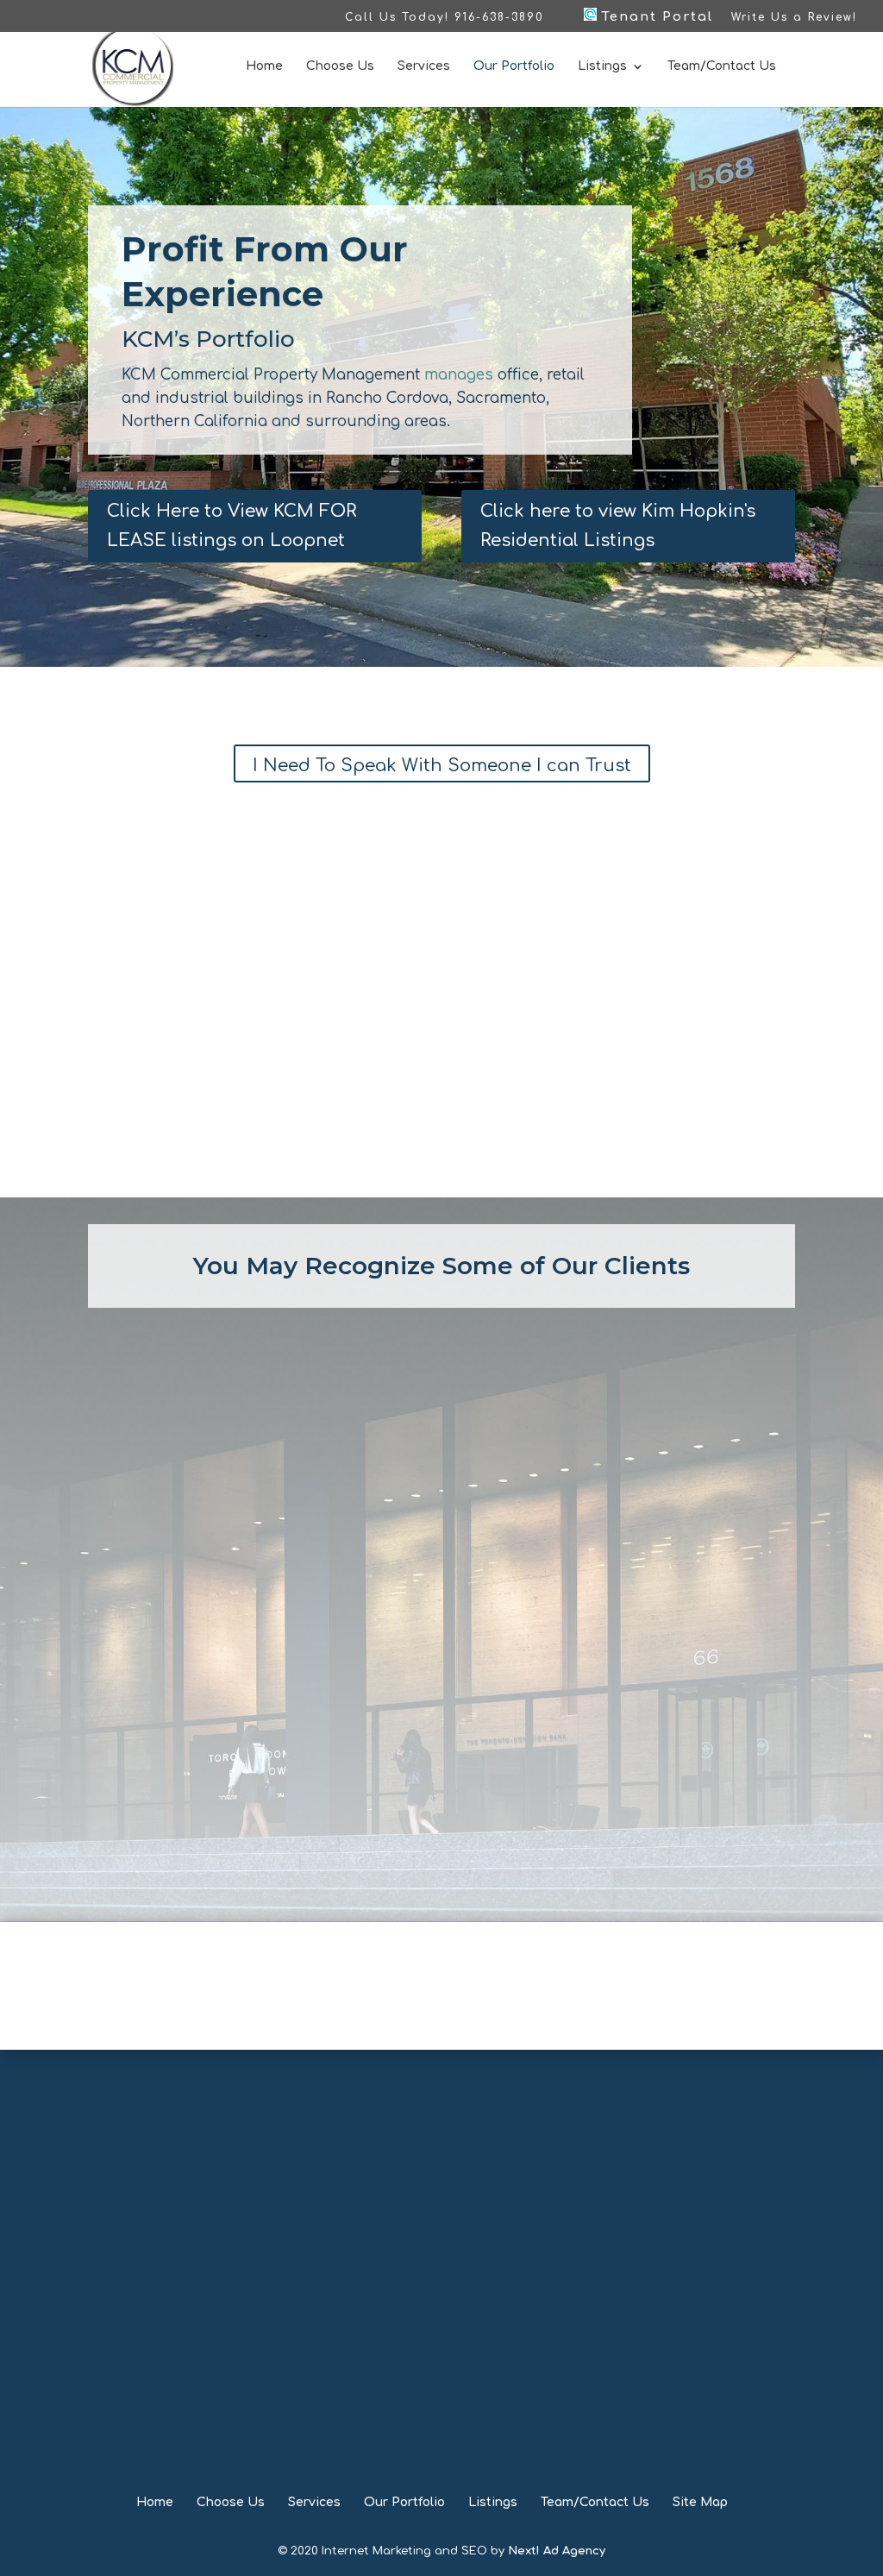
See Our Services (441, 2005)
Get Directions (137, 2237)
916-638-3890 (467, 2130)
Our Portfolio (514, 66)
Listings (602, 66)
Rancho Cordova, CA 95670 (137, 2200)
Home (264, 66)
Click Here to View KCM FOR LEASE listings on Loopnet (232, 526)
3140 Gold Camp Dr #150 (137, 2176)
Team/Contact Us (722, 66)
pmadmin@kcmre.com (464, 2204)
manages (459, 375)
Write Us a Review (441, 2242)
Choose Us (340, 66)
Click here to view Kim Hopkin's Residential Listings (618, 526)
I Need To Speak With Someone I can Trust (442, 766)
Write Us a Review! (794, 18)
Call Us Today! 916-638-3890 (445, 18)
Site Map (700, 2502)
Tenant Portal (655, 17)
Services (424, 66)
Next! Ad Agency (557, 2551)
